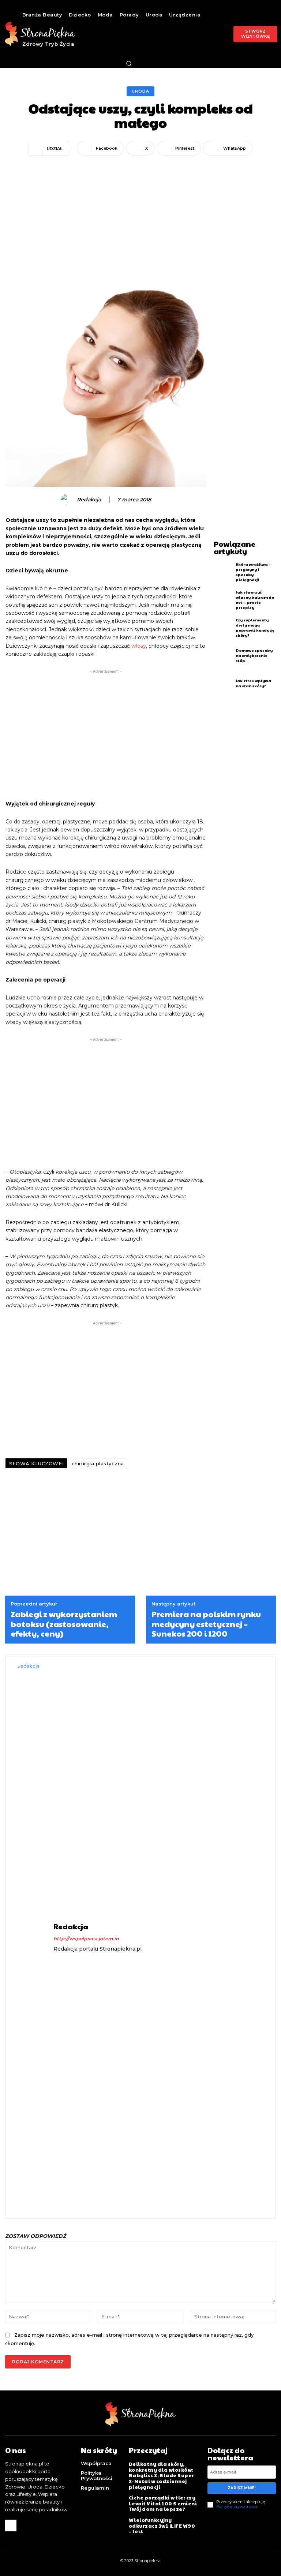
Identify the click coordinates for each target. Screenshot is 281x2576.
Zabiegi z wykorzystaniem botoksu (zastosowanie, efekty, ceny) (64, 1624)
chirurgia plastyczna (98, 1463)
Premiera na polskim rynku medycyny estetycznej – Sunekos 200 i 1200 (206, 1624)
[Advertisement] (140, 213)
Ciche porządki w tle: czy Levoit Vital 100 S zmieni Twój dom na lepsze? (163, 2503)
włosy (139, 646)
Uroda (140, 91)
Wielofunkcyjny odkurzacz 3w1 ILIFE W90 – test (162, 2526)
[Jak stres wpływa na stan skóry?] (223, 683)
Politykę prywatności (237, 2506)
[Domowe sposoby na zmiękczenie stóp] (223, 656)
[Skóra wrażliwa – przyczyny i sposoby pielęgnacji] (223, 572)
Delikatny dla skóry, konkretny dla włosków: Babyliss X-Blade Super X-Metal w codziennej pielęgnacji (162, 2475)
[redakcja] (67, 500)
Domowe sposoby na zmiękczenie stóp (254, 655)
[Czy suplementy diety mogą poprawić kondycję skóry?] (223, 628)
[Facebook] (11, 2525)
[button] (129, 63)
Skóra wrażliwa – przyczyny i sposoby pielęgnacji (253, 572)
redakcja (89, 500)
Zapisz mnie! (241, 2488)
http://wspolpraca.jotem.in (86, 1938)
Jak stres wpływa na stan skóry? (253, 683)
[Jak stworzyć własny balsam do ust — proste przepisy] (223, 600)
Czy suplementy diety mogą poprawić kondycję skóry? (255, 628)
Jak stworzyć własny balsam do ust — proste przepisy (255, 600)
